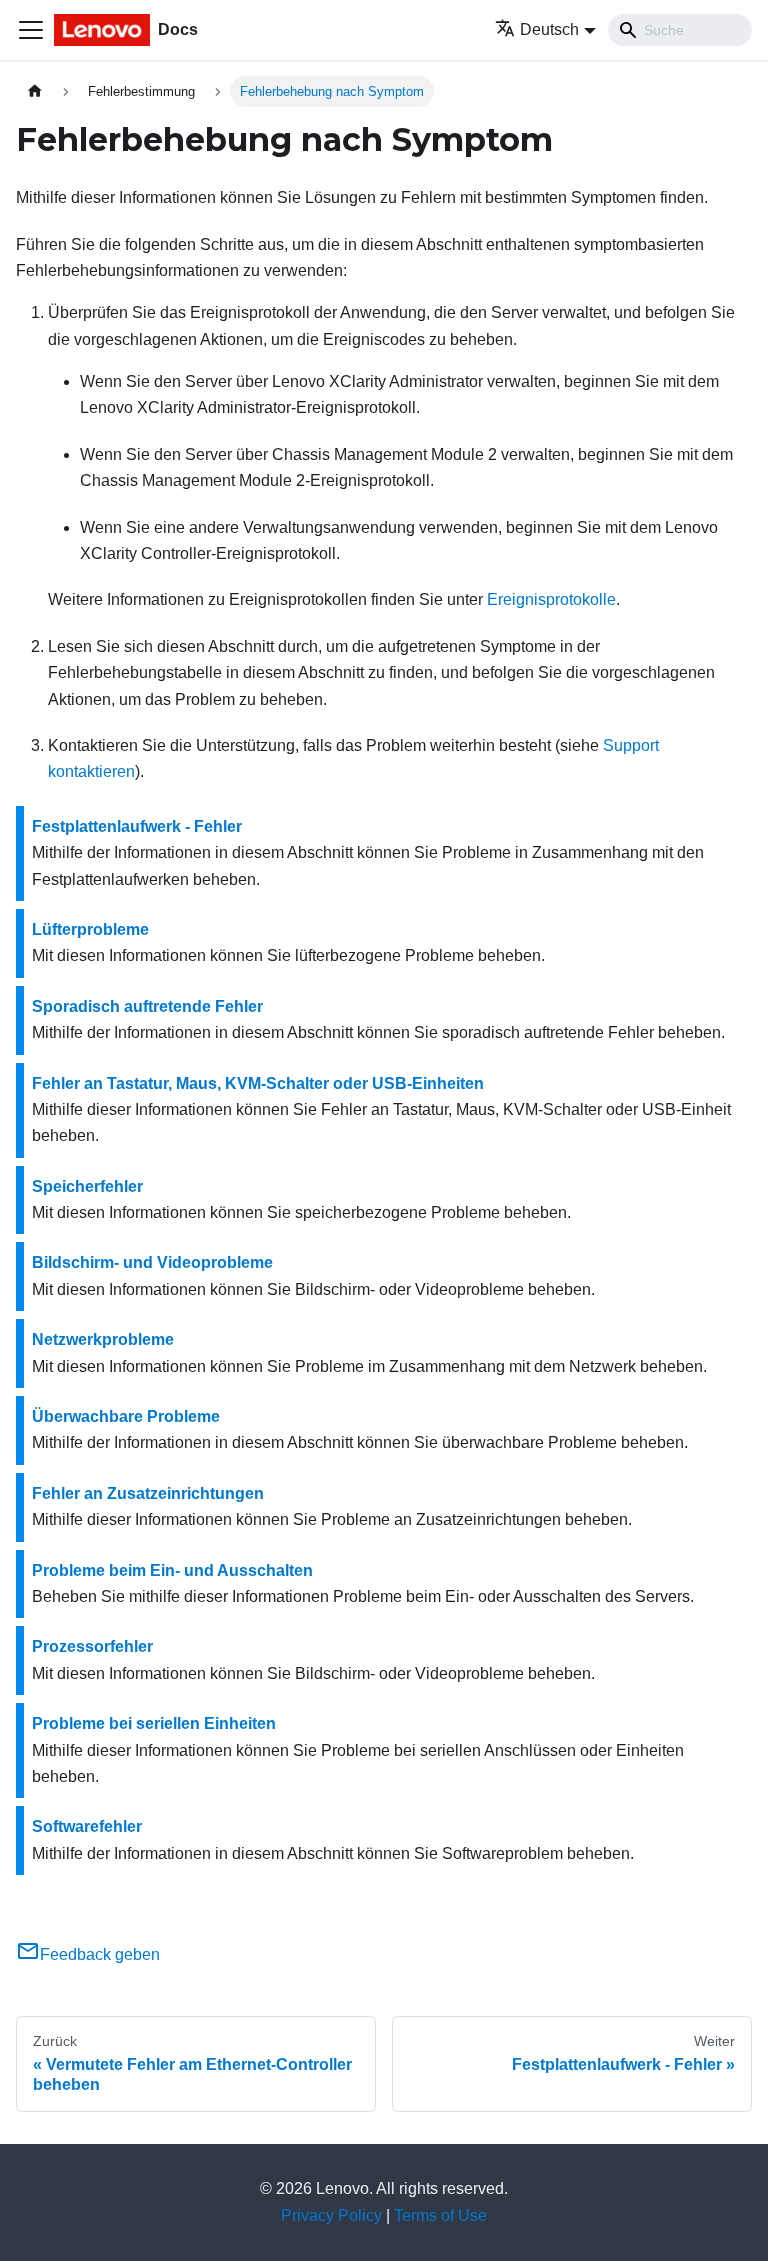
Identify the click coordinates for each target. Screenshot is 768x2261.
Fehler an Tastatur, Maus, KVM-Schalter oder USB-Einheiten (258, 1083)
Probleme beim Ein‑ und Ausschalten (172, 1570)
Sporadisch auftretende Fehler (147, 1006)
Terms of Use (440, 2215)
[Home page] (35, 91)
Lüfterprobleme (90, 929)
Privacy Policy (331, 2215)
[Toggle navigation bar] (31, 30)
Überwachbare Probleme (126, 1416)
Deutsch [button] (549, 29)
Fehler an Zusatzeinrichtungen (148, 1493)
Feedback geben (100, 1954)
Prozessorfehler (92, 1646)
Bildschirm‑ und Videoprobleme (152, 1262)
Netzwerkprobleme (103, 1339)
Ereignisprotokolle (551, 599)
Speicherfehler (87, 1186)
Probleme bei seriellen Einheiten (154, 1723)
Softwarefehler (87, 1826)
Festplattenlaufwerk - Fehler (137, 826)
